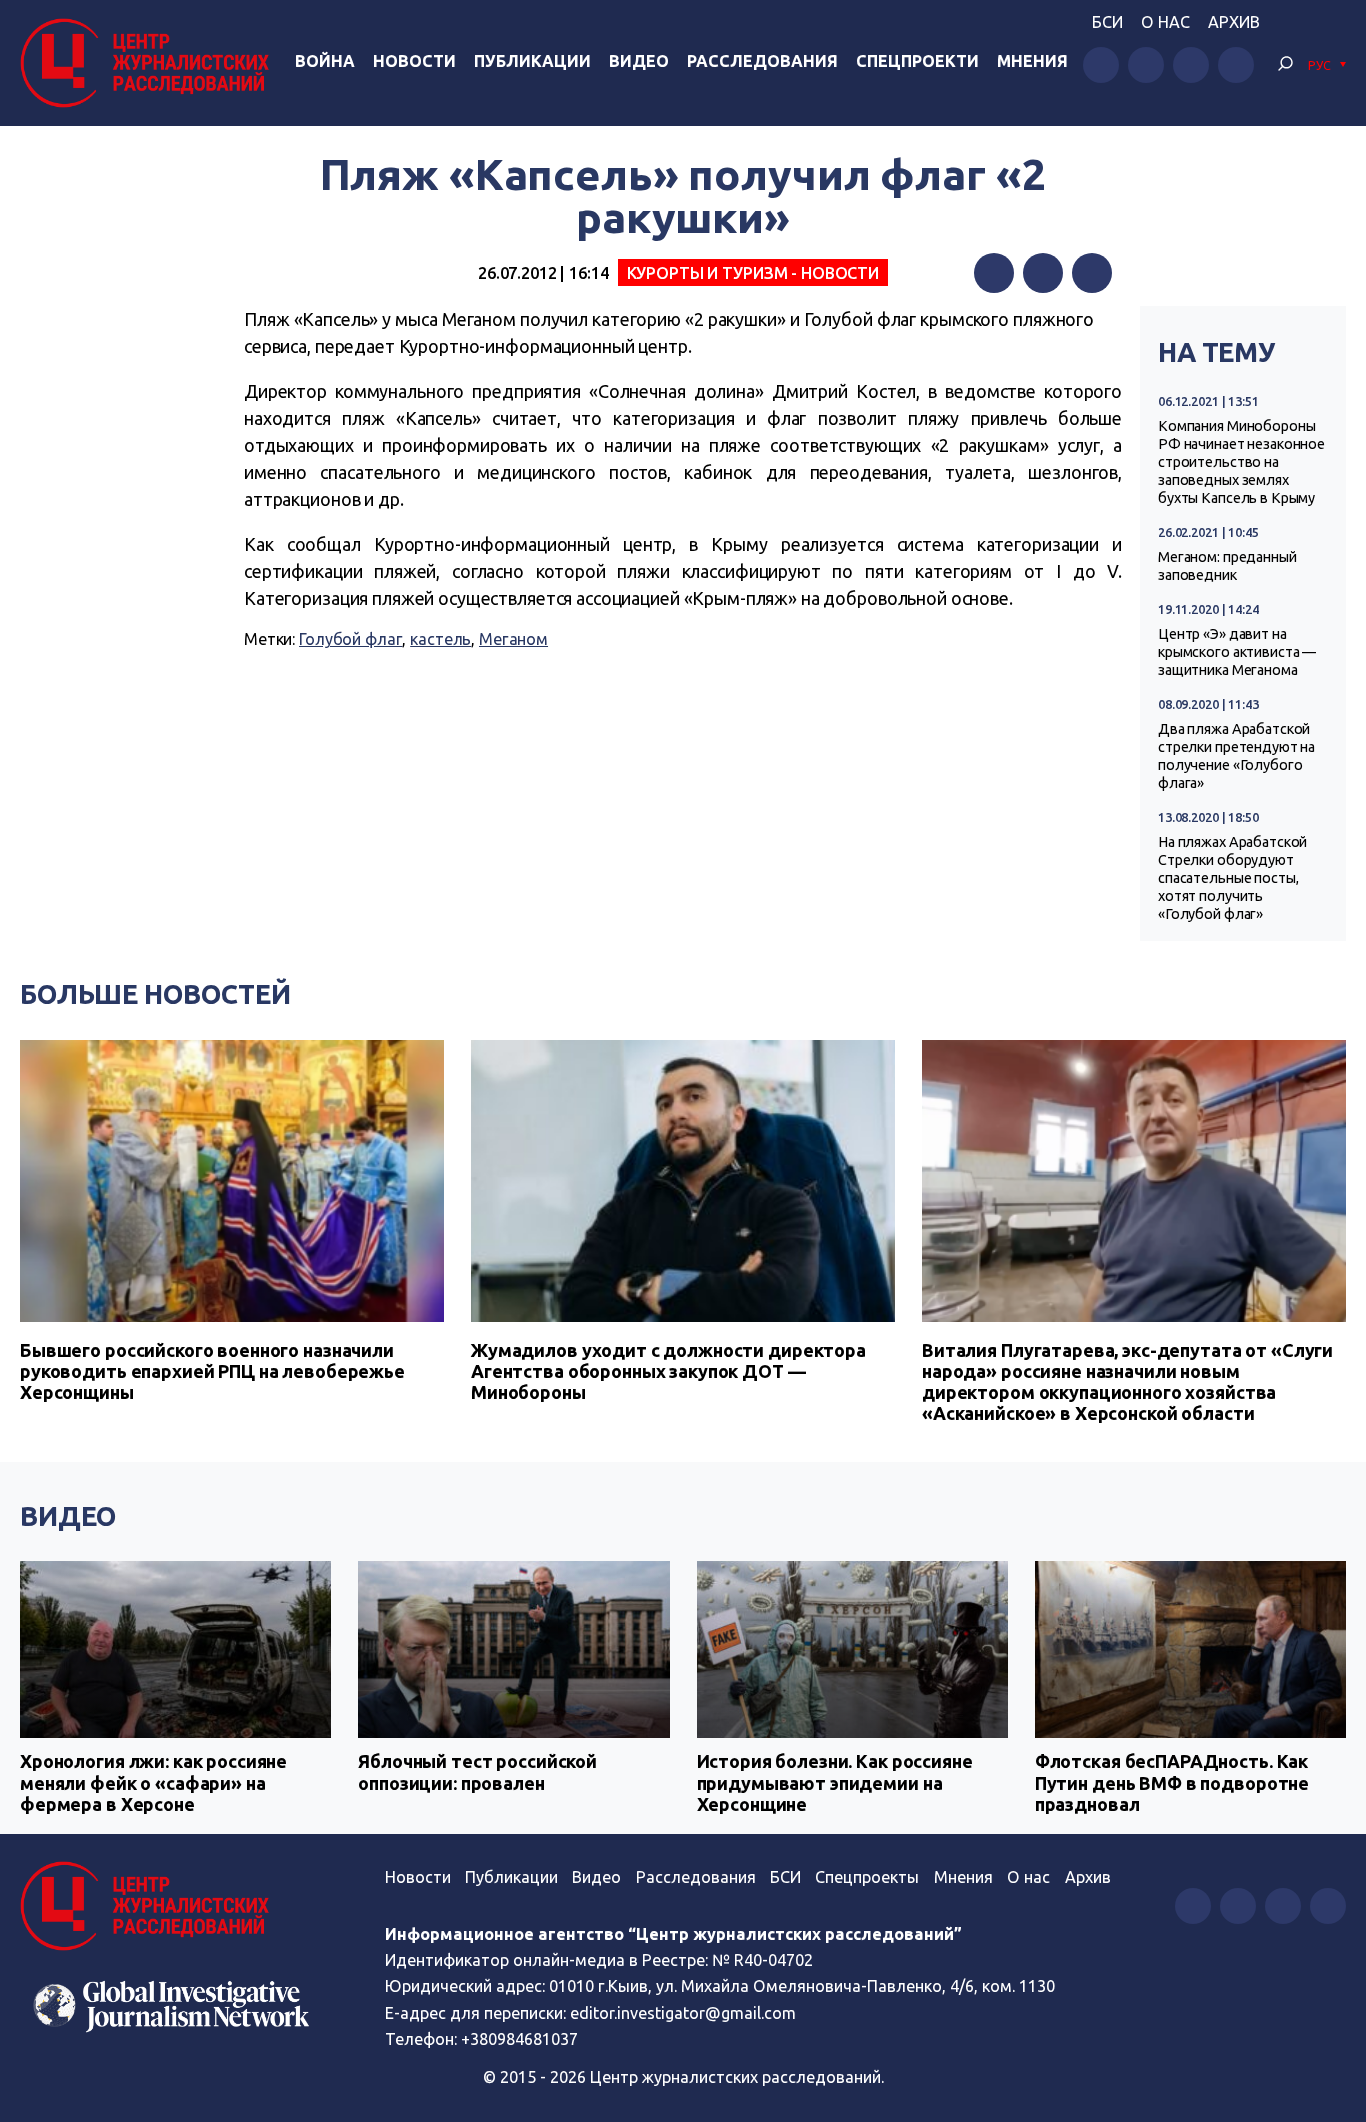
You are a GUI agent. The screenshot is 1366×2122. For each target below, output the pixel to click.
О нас (1165, 22)
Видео (639, 61)
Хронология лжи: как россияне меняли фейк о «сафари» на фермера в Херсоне (153, 1782)
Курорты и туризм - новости (753, 273)
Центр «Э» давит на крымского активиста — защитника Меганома (1237, 652)
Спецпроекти (917, 61)
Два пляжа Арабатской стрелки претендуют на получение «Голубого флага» (1236, 756)
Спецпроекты (867, 1877)
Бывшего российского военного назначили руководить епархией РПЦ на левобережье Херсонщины (212, 1371)
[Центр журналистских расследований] (149, 63)
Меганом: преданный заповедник (1227, 566)
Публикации (532, 61)
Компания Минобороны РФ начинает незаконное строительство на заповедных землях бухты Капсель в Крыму (1241, 462)
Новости (414, 61)
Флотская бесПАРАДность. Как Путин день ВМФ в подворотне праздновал (1172, 1782)
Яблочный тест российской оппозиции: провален (477, 1772)
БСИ (1107, 22)
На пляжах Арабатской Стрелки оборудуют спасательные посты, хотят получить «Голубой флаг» (1232, 878)
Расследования (762, 61)
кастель (440, 639)
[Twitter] (1043, 273)
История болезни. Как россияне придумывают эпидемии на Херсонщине (835, 1782)
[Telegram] (1092, 273)
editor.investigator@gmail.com (683, 2013)
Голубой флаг (350, 639)
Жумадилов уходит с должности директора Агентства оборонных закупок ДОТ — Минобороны (668, 1371)
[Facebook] (994, 273)
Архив (1234, 22)
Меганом (513, 639)
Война (325, 61)
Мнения (1032, 61)
